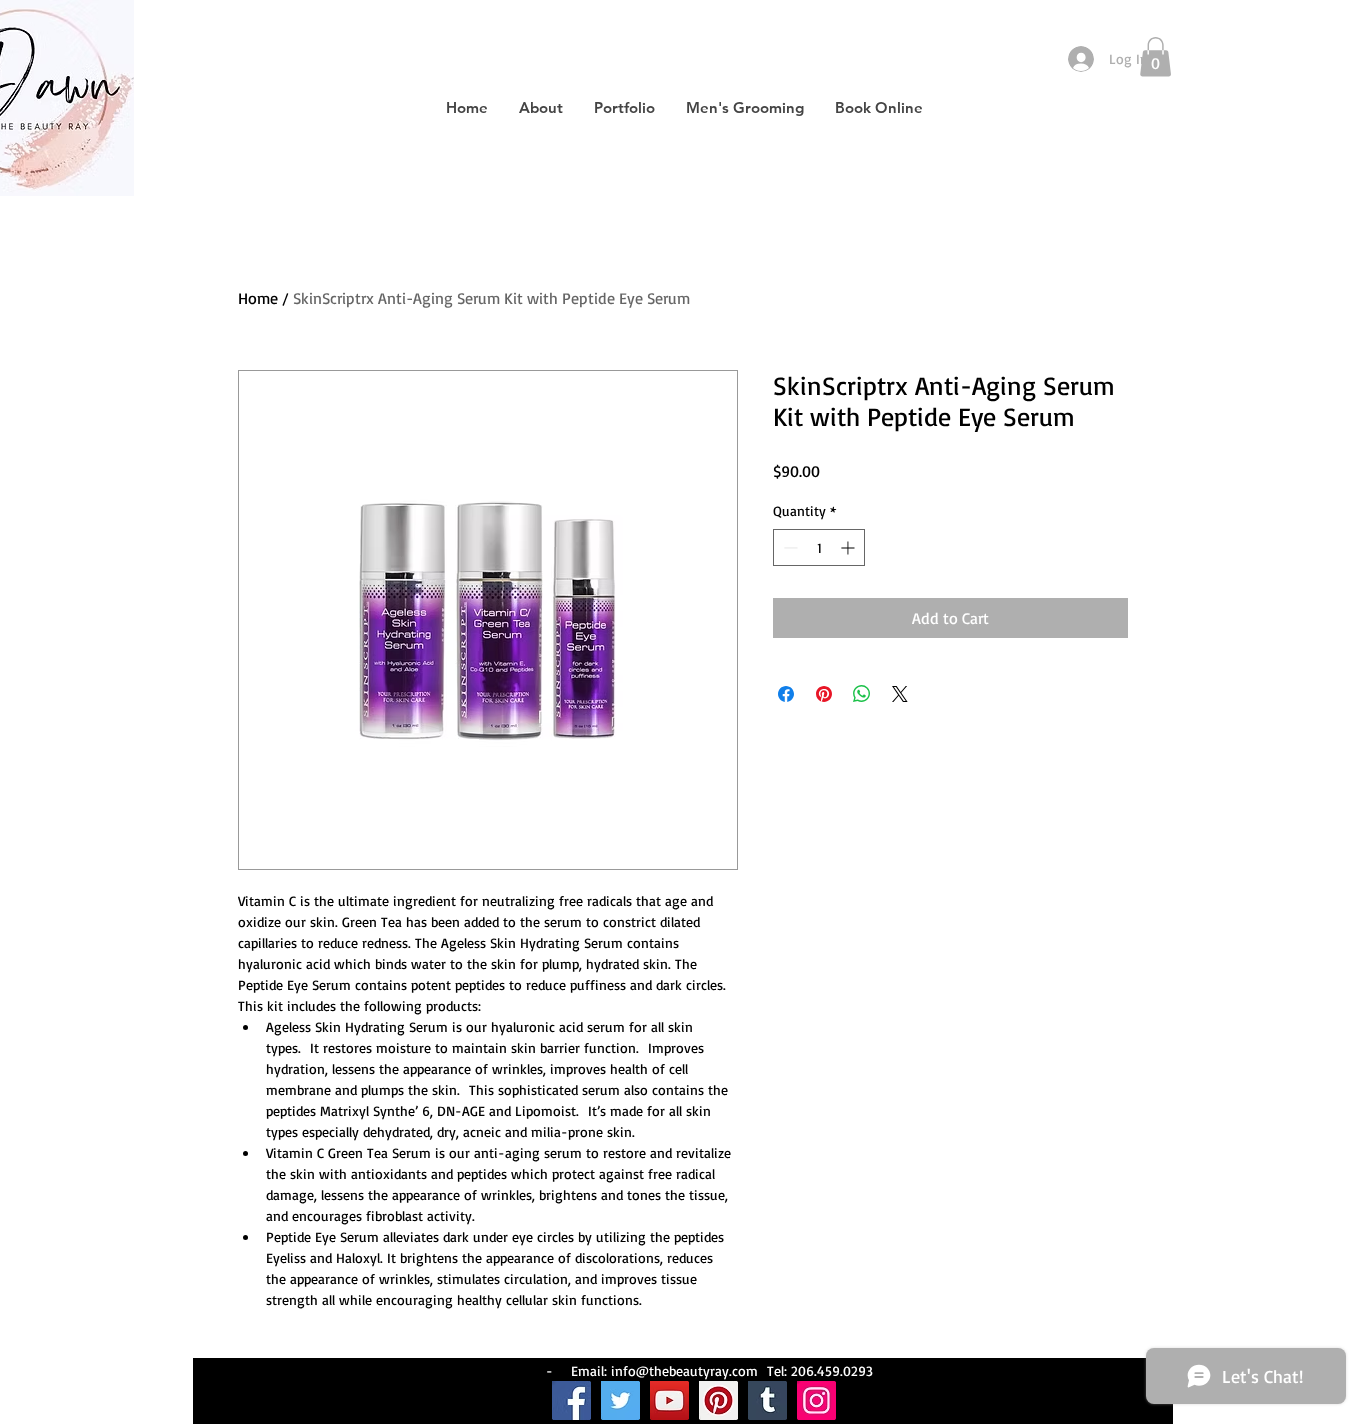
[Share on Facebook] (786, 694)
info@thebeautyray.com (684, 1370)
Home (258, 298)
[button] (1155, 56)
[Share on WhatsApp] (862, 694)
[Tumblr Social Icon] (767, 1400)
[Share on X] (900, 694)
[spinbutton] (819, 547)
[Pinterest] (718, 1400)
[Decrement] (788, 547)
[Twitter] (620, 1400)
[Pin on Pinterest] (824, 694)
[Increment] (849, 547)
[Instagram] (816, 1400)
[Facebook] (571, 1400)
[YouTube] (669, 1400)
